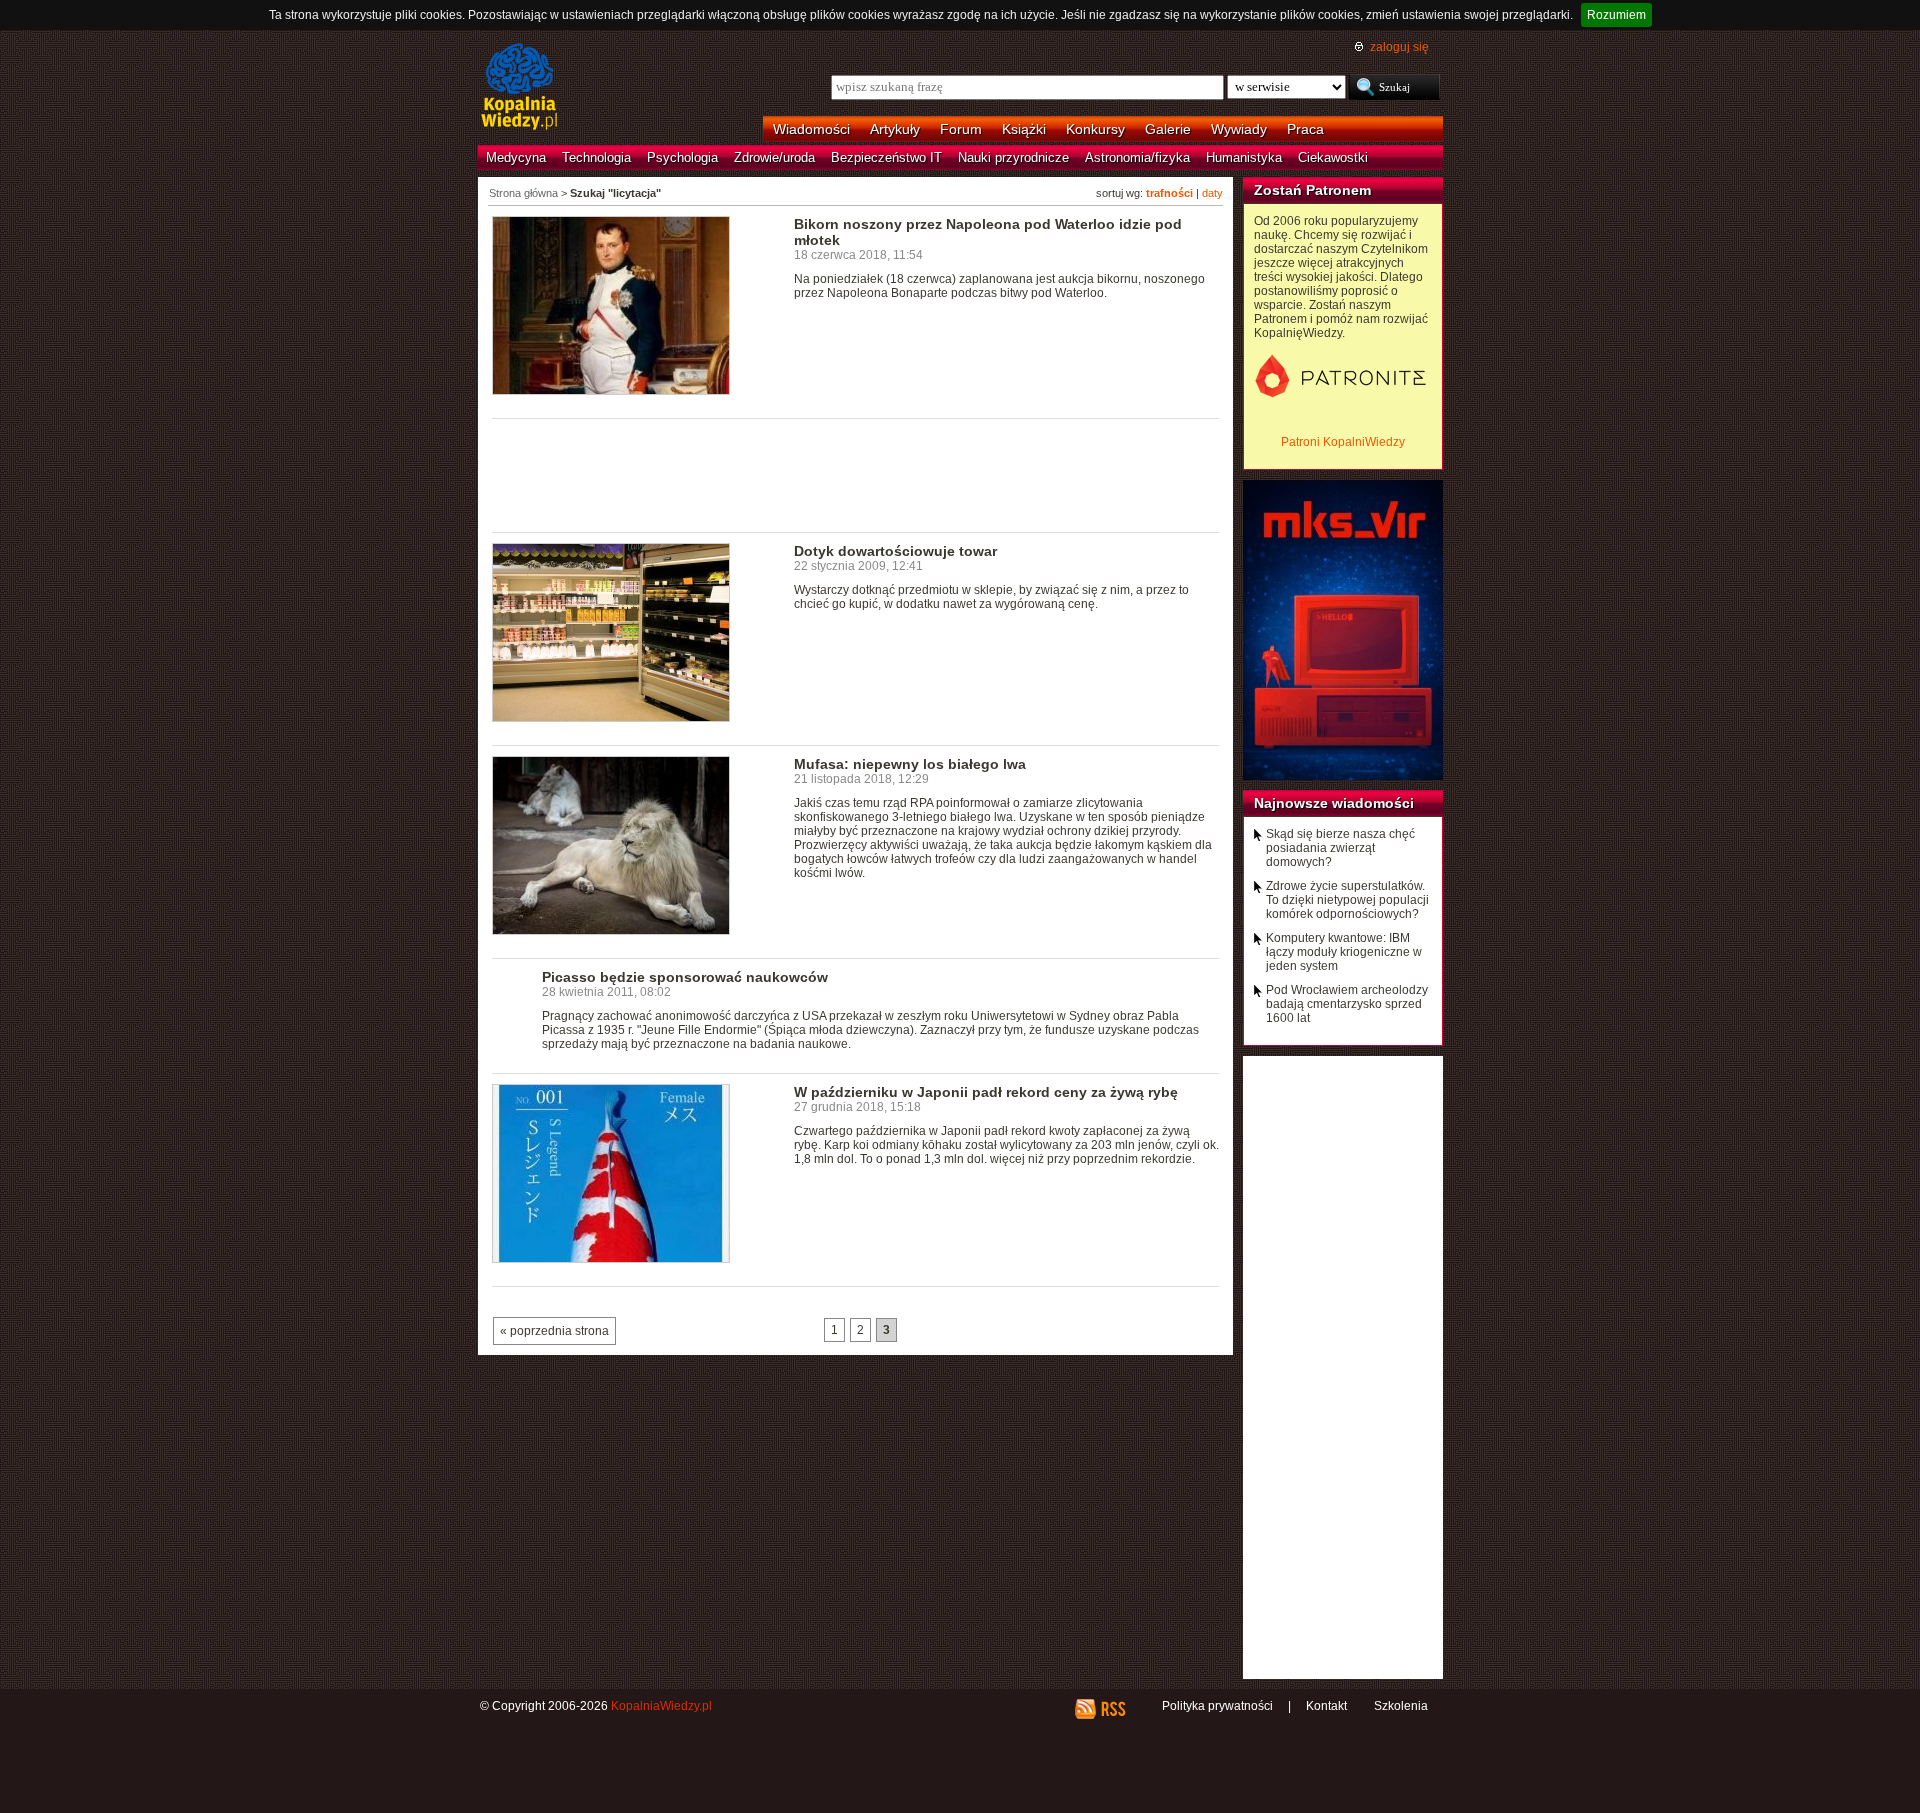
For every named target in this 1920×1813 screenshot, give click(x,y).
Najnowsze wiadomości (1334, 803)
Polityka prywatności (1217, 1706)
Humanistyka (1244, 157)
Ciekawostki (1333, 157)
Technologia (596, 157)
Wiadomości (811, 129)
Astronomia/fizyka (1137, 157)
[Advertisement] (856, 474)
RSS (1112, 1709)
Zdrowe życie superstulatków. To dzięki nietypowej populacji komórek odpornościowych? (1347, 900)
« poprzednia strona (554, 1331)
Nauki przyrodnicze (1013, 157)
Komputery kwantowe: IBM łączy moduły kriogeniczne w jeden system (1344, 952)
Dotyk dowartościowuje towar (895, 551)
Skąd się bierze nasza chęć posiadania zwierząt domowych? (1340, 848)
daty (1212, 193)
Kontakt (1326, 1706)
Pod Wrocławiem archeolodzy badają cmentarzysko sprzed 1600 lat (1347, 1004)
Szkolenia (1401, 1706)
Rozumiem (1616, 15)
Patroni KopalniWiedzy (1343, 442)
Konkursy (1095, 129)
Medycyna (516, 157)
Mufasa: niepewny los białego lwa (910, 764)
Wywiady (1239, 129)
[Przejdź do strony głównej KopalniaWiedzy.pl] (519, 88)
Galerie (1168, 129)
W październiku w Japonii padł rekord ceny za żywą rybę (986, 1092)
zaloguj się (1399, 47)
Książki (1024, 129)
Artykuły (895, 129)
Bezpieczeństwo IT (886, 157)
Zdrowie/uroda (774, 157)
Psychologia (682, 157)
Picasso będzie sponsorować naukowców (685, 977)
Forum (961, 129)
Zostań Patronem (1312, 190)
